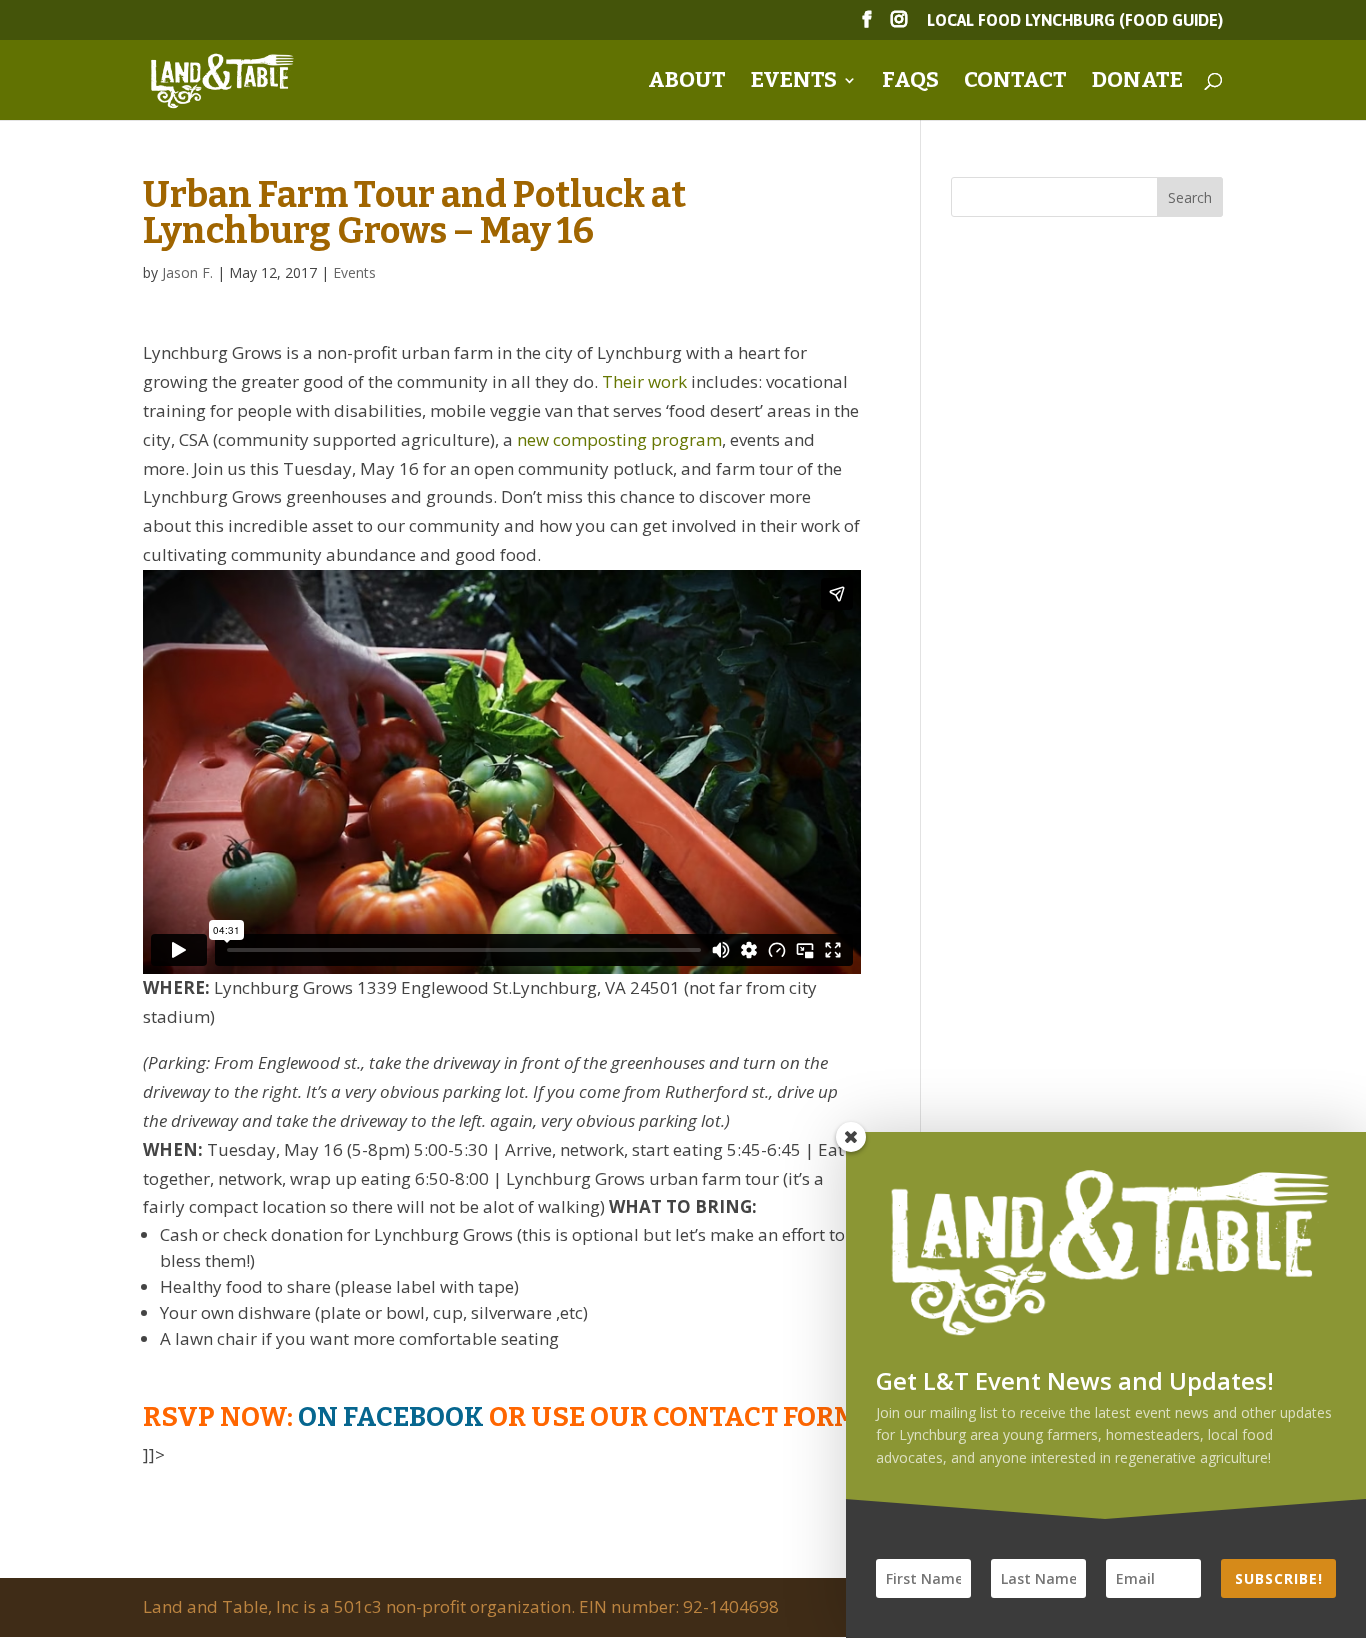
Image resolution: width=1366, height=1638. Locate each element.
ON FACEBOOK (391, 1417)
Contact (1015, 83)
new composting (582, 439)
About (687, 83)
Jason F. (187, 272)
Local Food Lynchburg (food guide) (1075, 20)
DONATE (1137, 83)
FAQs (910, 83)
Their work (644, 381)
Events (794, 83)
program (686, 439)
